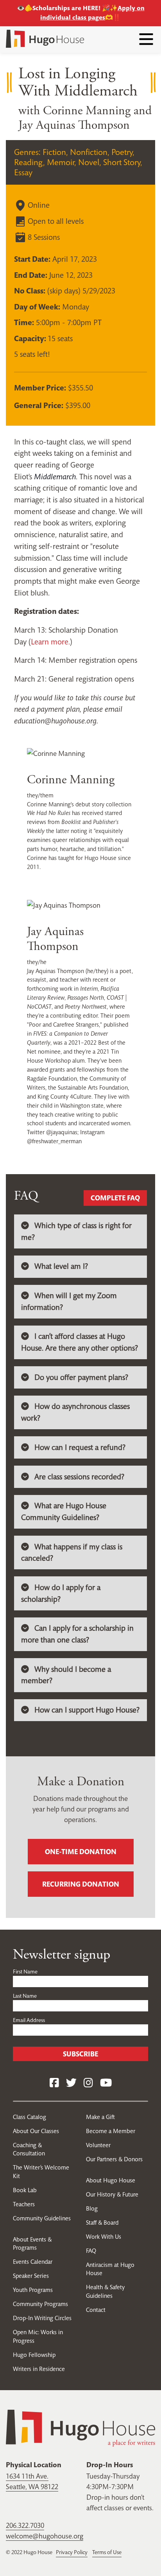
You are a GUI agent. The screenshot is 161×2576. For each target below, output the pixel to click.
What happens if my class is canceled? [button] (72, 1553)
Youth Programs (33, 2290)
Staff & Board (102, 2223)
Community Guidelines (42, 2218)
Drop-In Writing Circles (42, 2318)
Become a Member (111, 2131)
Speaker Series (31, 2276)
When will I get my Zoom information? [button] (69, 1301)
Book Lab (25, 2190)
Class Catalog (30, 2117)
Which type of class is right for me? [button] (76, 1231)
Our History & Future (112, 2194)
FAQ (91, 2251)
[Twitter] (71, 2083)
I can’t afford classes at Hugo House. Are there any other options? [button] (80, 1342)
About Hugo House (111, 2180)
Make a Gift (100, 2117)
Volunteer (98, 2145)
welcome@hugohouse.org (45, 2536)
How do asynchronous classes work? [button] (75, 1412)
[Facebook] (54, 2083)
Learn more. (50, 642)
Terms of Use (107, 2552)
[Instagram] (88, 2083)
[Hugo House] (80, 2427)
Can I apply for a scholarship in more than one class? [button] (77, 1634)
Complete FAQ (115, 1198)
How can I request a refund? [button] (80, 1447)
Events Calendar (33, 2262)
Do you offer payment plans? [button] (81, 1377)
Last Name (25, 1996)
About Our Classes (36, 2131)
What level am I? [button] (61, 1266)
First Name (25, 1972)
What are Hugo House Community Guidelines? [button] (64, 1512)
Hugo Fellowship (34, 2355)
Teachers (24, 2204)
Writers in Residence (39, 2369)
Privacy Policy (72, 2552)
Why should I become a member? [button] (66, 1675)
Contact (96, 2310)
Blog (92, 2208)
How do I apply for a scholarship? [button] (61, 1593)
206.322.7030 (25, 2525)
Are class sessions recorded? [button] (79, 1477)
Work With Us (104, 2237)
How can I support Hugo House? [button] (87, 1710)
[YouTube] (106, 2083)
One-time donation (81, 1852)
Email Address (29, 2020)
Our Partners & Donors (114, 2159)
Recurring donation (81, 1884)
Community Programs (40, 2304)
